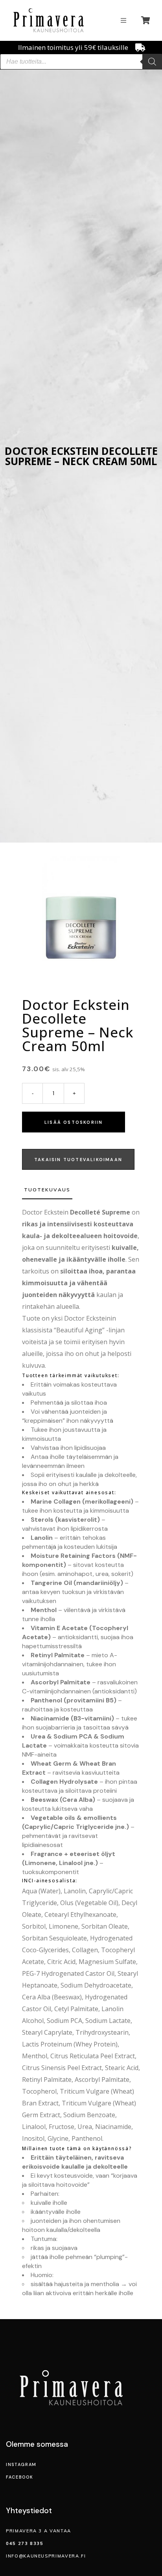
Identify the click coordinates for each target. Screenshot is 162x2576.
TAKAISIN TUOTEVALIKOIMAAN (78, 1160)
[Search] (152, 62)
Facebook (19, 2477)
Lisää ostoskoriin (74, 1122)
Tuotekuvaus (47, 1190)
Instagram (21, 2464)
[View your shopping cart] (147, 20)
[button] (123, 20)
